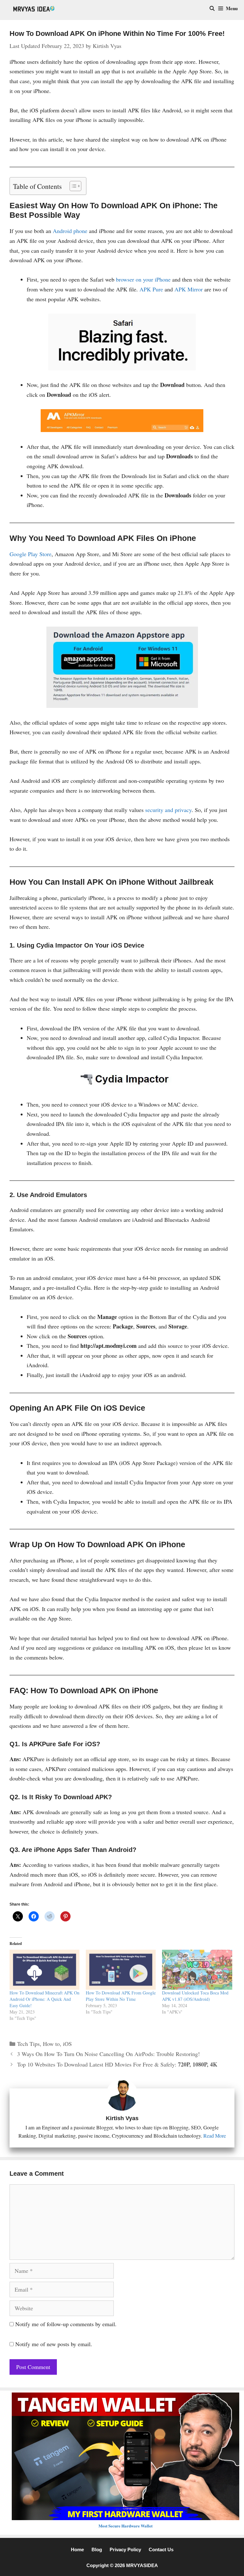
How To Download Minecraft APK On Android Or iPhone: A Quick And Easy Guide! (44, 1999)
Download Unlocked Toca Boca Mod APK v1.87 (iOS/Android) (195, 1996)
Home (77, 2549)
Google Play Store (30, 554)
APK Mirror (188, 289)
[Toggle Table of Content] (72, 186)
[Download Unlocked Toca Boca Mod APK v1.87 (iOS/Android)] (197, 1970)
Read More (215, 2136)
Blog (97, 2549)
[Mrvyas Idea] (34, 8)
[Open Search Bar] (212, 8)
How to (51, 2044)
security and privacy (168, 810)
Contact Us (161, 2549)
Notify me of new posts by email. (54, 2344)
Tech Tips (28, 2044)
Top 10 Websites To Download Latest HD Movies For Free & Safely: (117, 2064)
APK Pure (151, 289)
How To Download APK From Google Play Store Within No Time (121, 1996)
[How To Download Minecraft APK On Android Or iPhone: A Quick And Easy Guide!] (44, 1970)
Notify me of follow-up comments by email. (66, 2324)
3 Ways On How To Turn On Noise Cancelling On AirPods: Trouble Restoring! (108, 2054)
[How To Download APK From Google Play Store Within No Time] (121, 1970)
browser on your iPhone (143, 279)
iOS (67, 2044)
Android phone (70, 231)
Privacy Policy (125, 2549)
